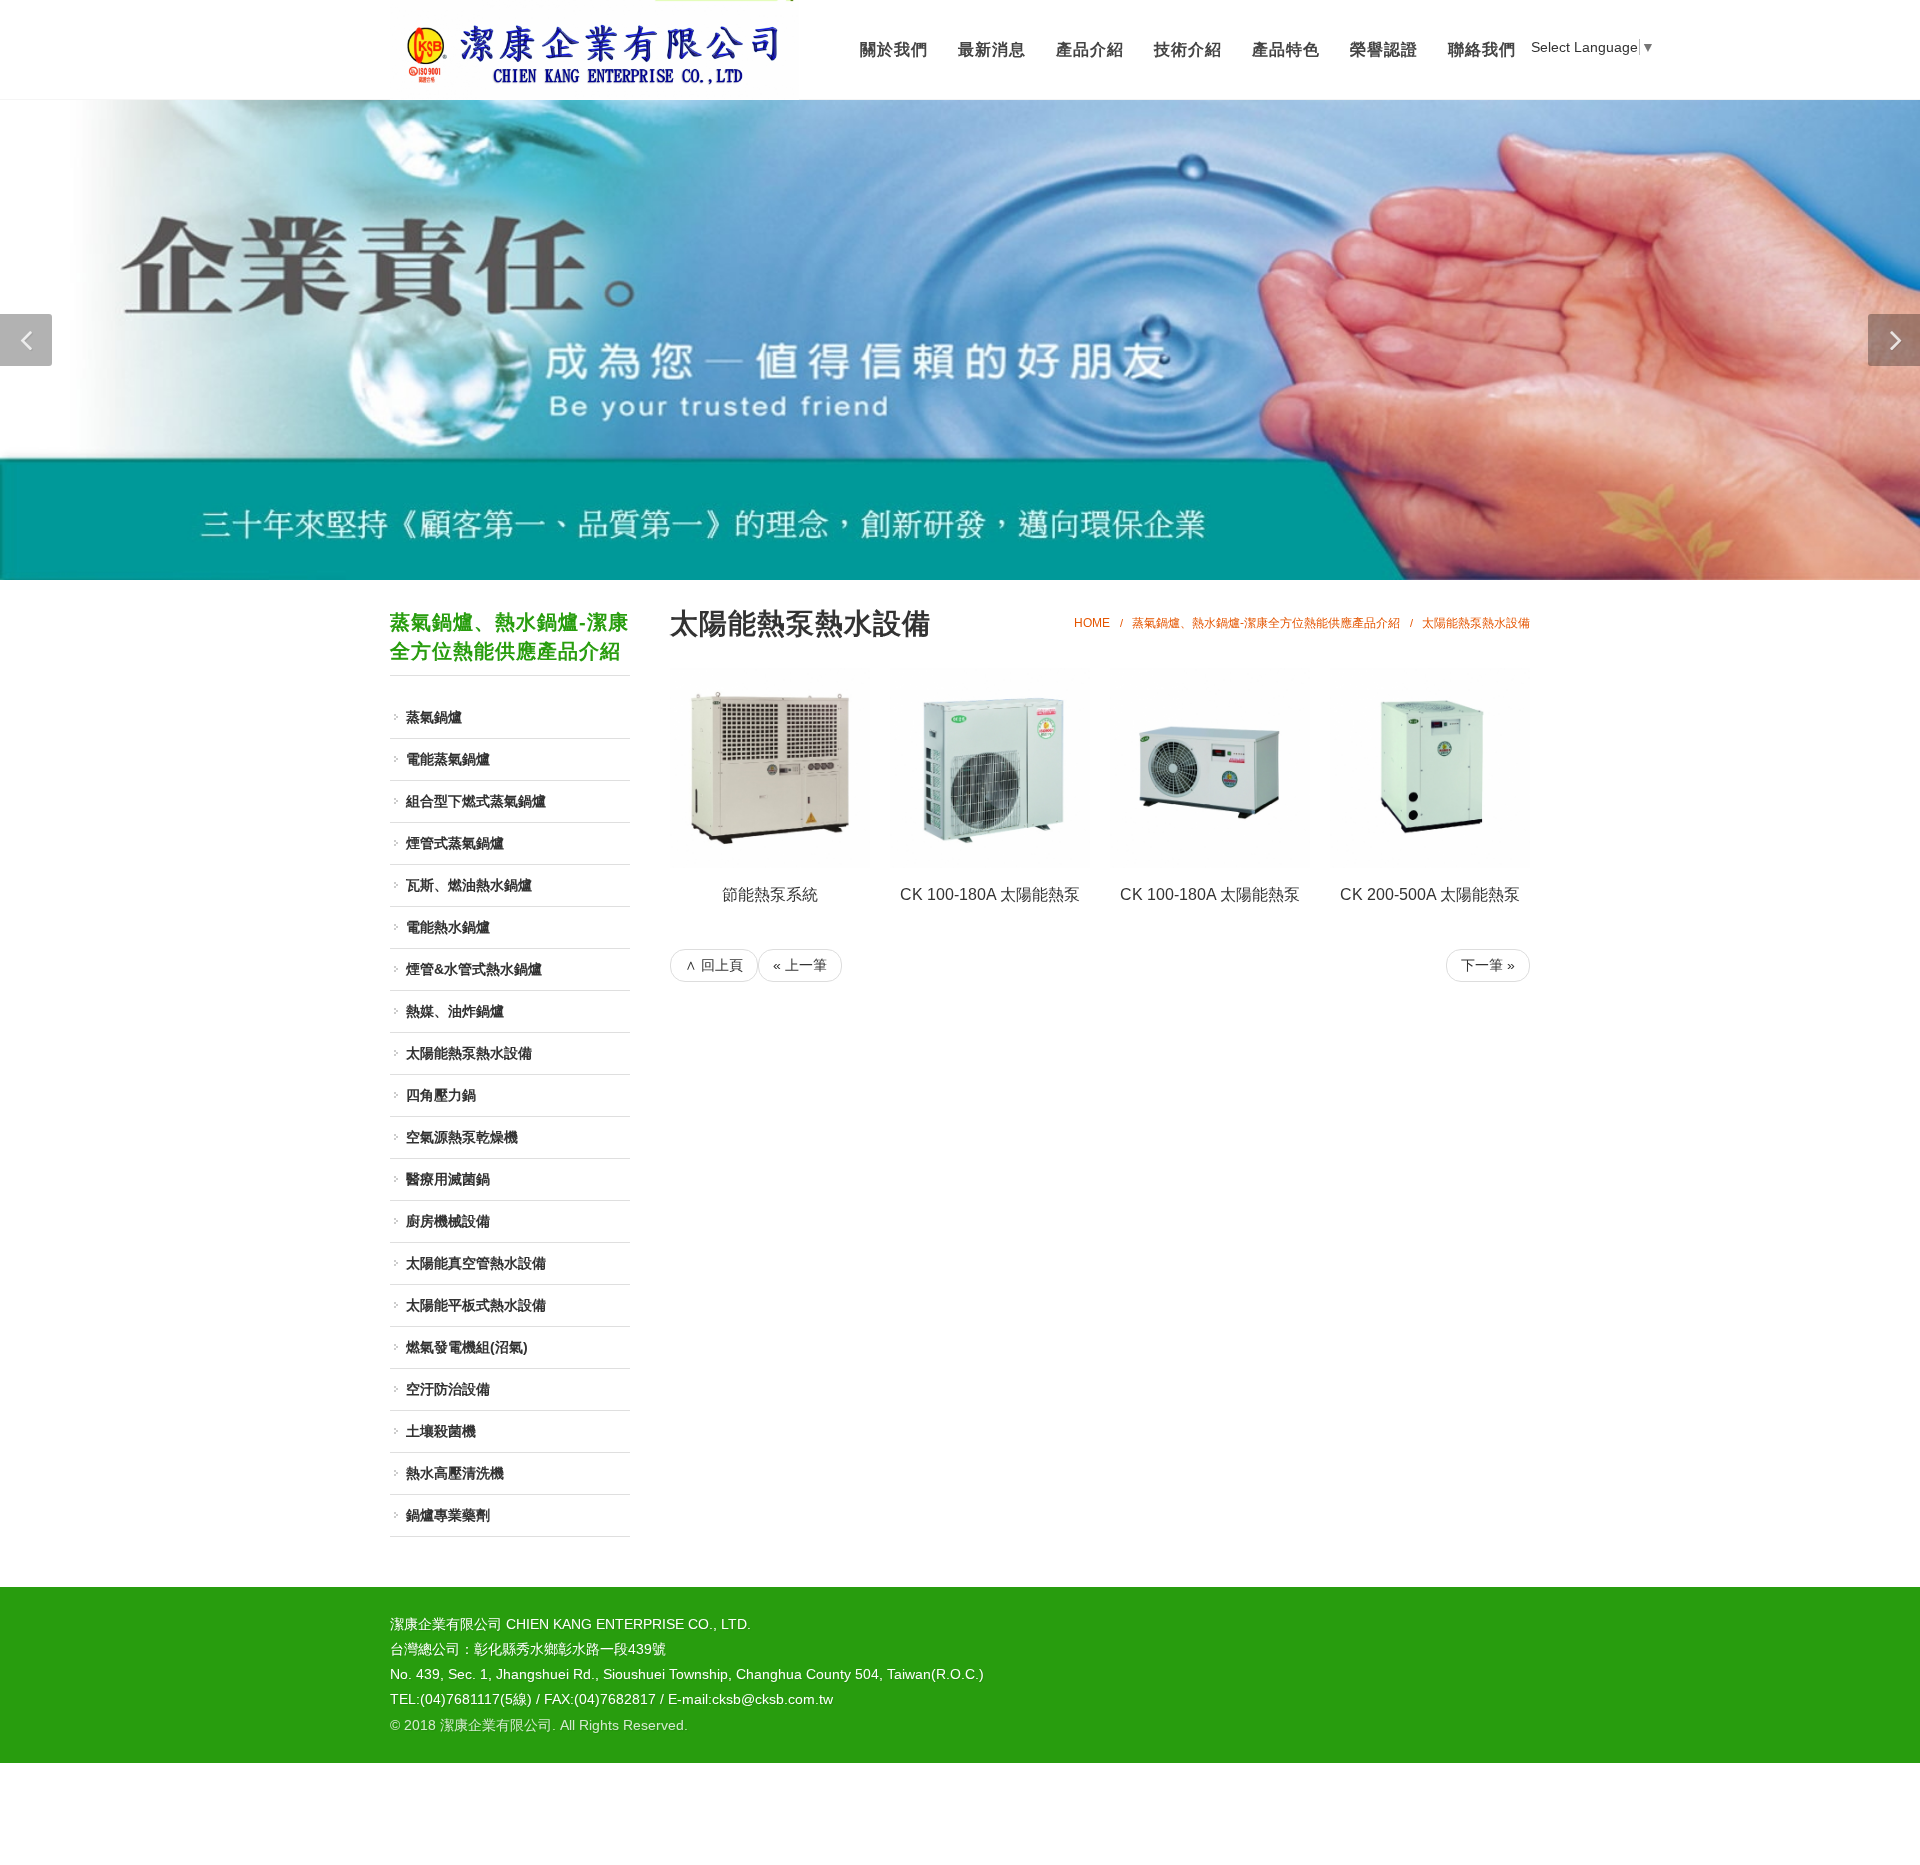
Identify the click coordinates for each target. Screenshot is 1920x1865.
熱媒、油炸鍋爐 (455, 1011)
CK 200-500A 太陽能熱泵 (1430, 894)
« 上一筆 (800, 965)
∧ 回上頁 (714, 965)
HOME (1092, 623)
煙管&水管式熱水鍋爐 (474, 969)
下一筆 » (1488, 965)
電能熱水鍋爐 (448, 927)
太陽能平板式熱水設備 (476, 1305)
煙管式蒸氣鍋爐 (455, 843)
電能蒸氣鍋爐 (448, 759)
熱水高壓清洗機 (455, 1473)
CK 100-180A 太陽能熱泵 (990, 894)
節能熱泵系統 (770, 894)
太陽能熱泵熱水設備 (1476, 623)
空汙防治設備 (448, 1389)
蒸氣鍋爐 (434, 717)
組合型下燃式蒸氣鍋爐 (476, 801)
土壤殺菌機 (441, 1431)
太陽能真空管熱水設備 (476, 1263)
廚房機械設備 (448, 1221)
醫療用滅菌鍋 (448, 1179)
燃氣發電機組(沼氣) (467, 1347)
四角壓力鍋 (441, 1095)
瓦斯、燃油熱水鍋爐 (469, 885)
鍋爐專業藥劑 (448, 1515)
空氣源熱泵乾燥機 (462, 1137)
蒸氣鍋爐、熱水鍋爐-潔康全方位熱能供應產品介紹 (1266, 623)
